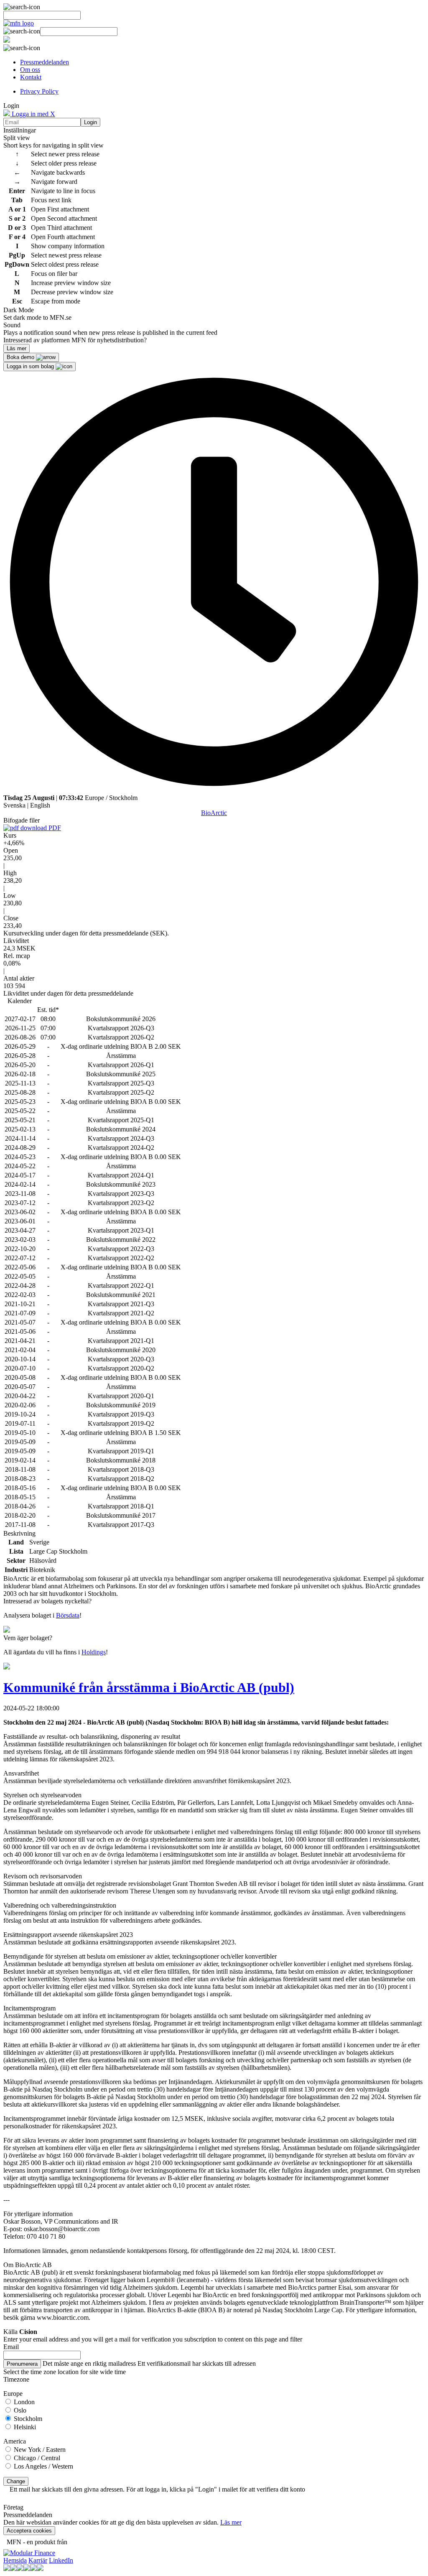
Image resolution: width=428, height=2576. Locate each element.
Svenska (14, 805)
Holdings (94, 1652)
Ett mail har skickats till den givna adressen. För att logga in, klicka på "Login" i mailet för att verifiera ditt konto (157, 2489)
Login (90, 122)
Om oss (30, 70)
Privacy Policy (39, 91)
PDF (54, 828)
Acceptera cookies (29, 2531)
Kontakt (31, 77)
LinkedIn (61, 2560)
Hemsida (15, 2560)
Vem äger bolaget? (28, 1638)
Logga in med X (33, 114)
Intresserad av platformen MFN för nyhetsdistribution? (75, 340)
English (40, 805)
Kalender (20, 1001)
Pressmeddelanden (45, 62)
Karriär (38, 2560)
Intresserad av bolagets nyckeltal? (47, 1601)
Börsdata (68, 1615)
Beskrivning (19, 1533)
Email (11, 2347)
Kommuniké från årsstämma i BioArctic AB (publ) (149, 1687)
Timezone (16, 2379)
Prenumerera (22, 2364)
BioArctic (214, 813)
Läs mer (231, 2522)
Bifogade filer (22, 820)
